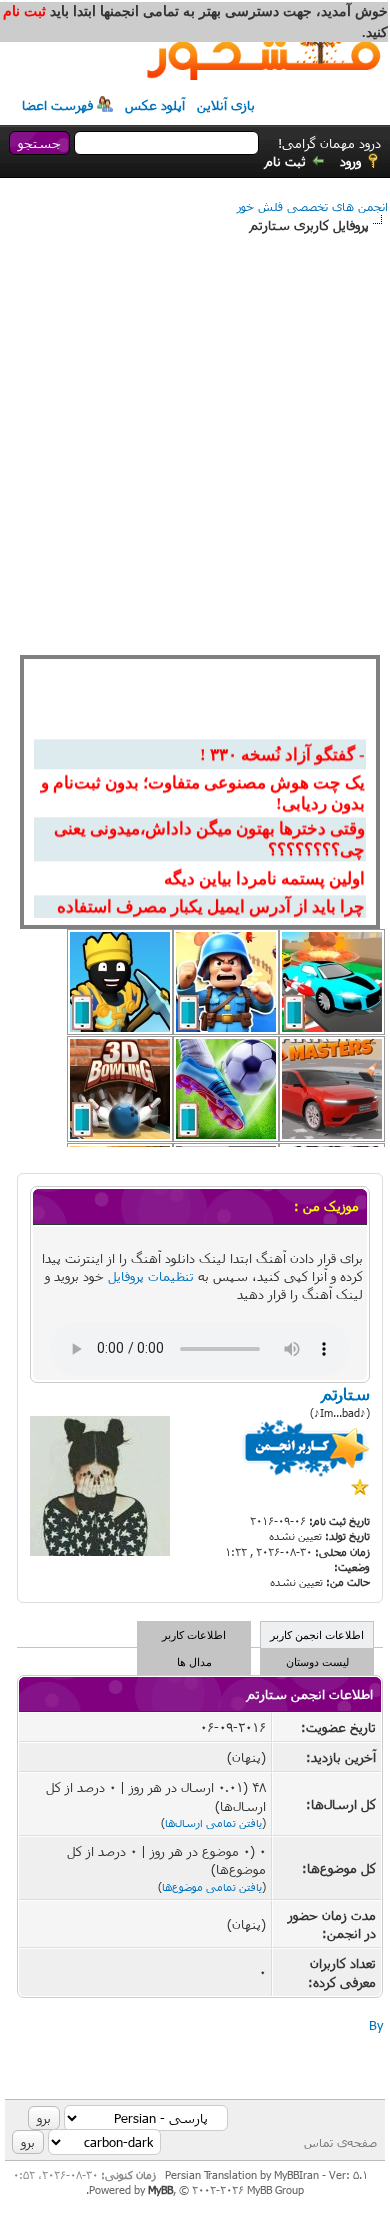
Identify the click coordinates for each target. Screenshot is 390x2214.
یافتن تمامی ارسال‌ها (213, 1822)
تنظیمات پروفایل (151, 1276)
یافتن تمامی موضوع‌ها (212, 1886)
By (376, 2025)
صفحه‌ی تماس (340, 2142)
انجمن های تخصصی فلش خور (312, 206)
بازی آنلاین (226, 105)
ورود (350, 161)
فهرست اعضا (57, 105)
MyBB (160, 2189)
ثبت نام (285, 161)
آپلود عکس (155, 105)
